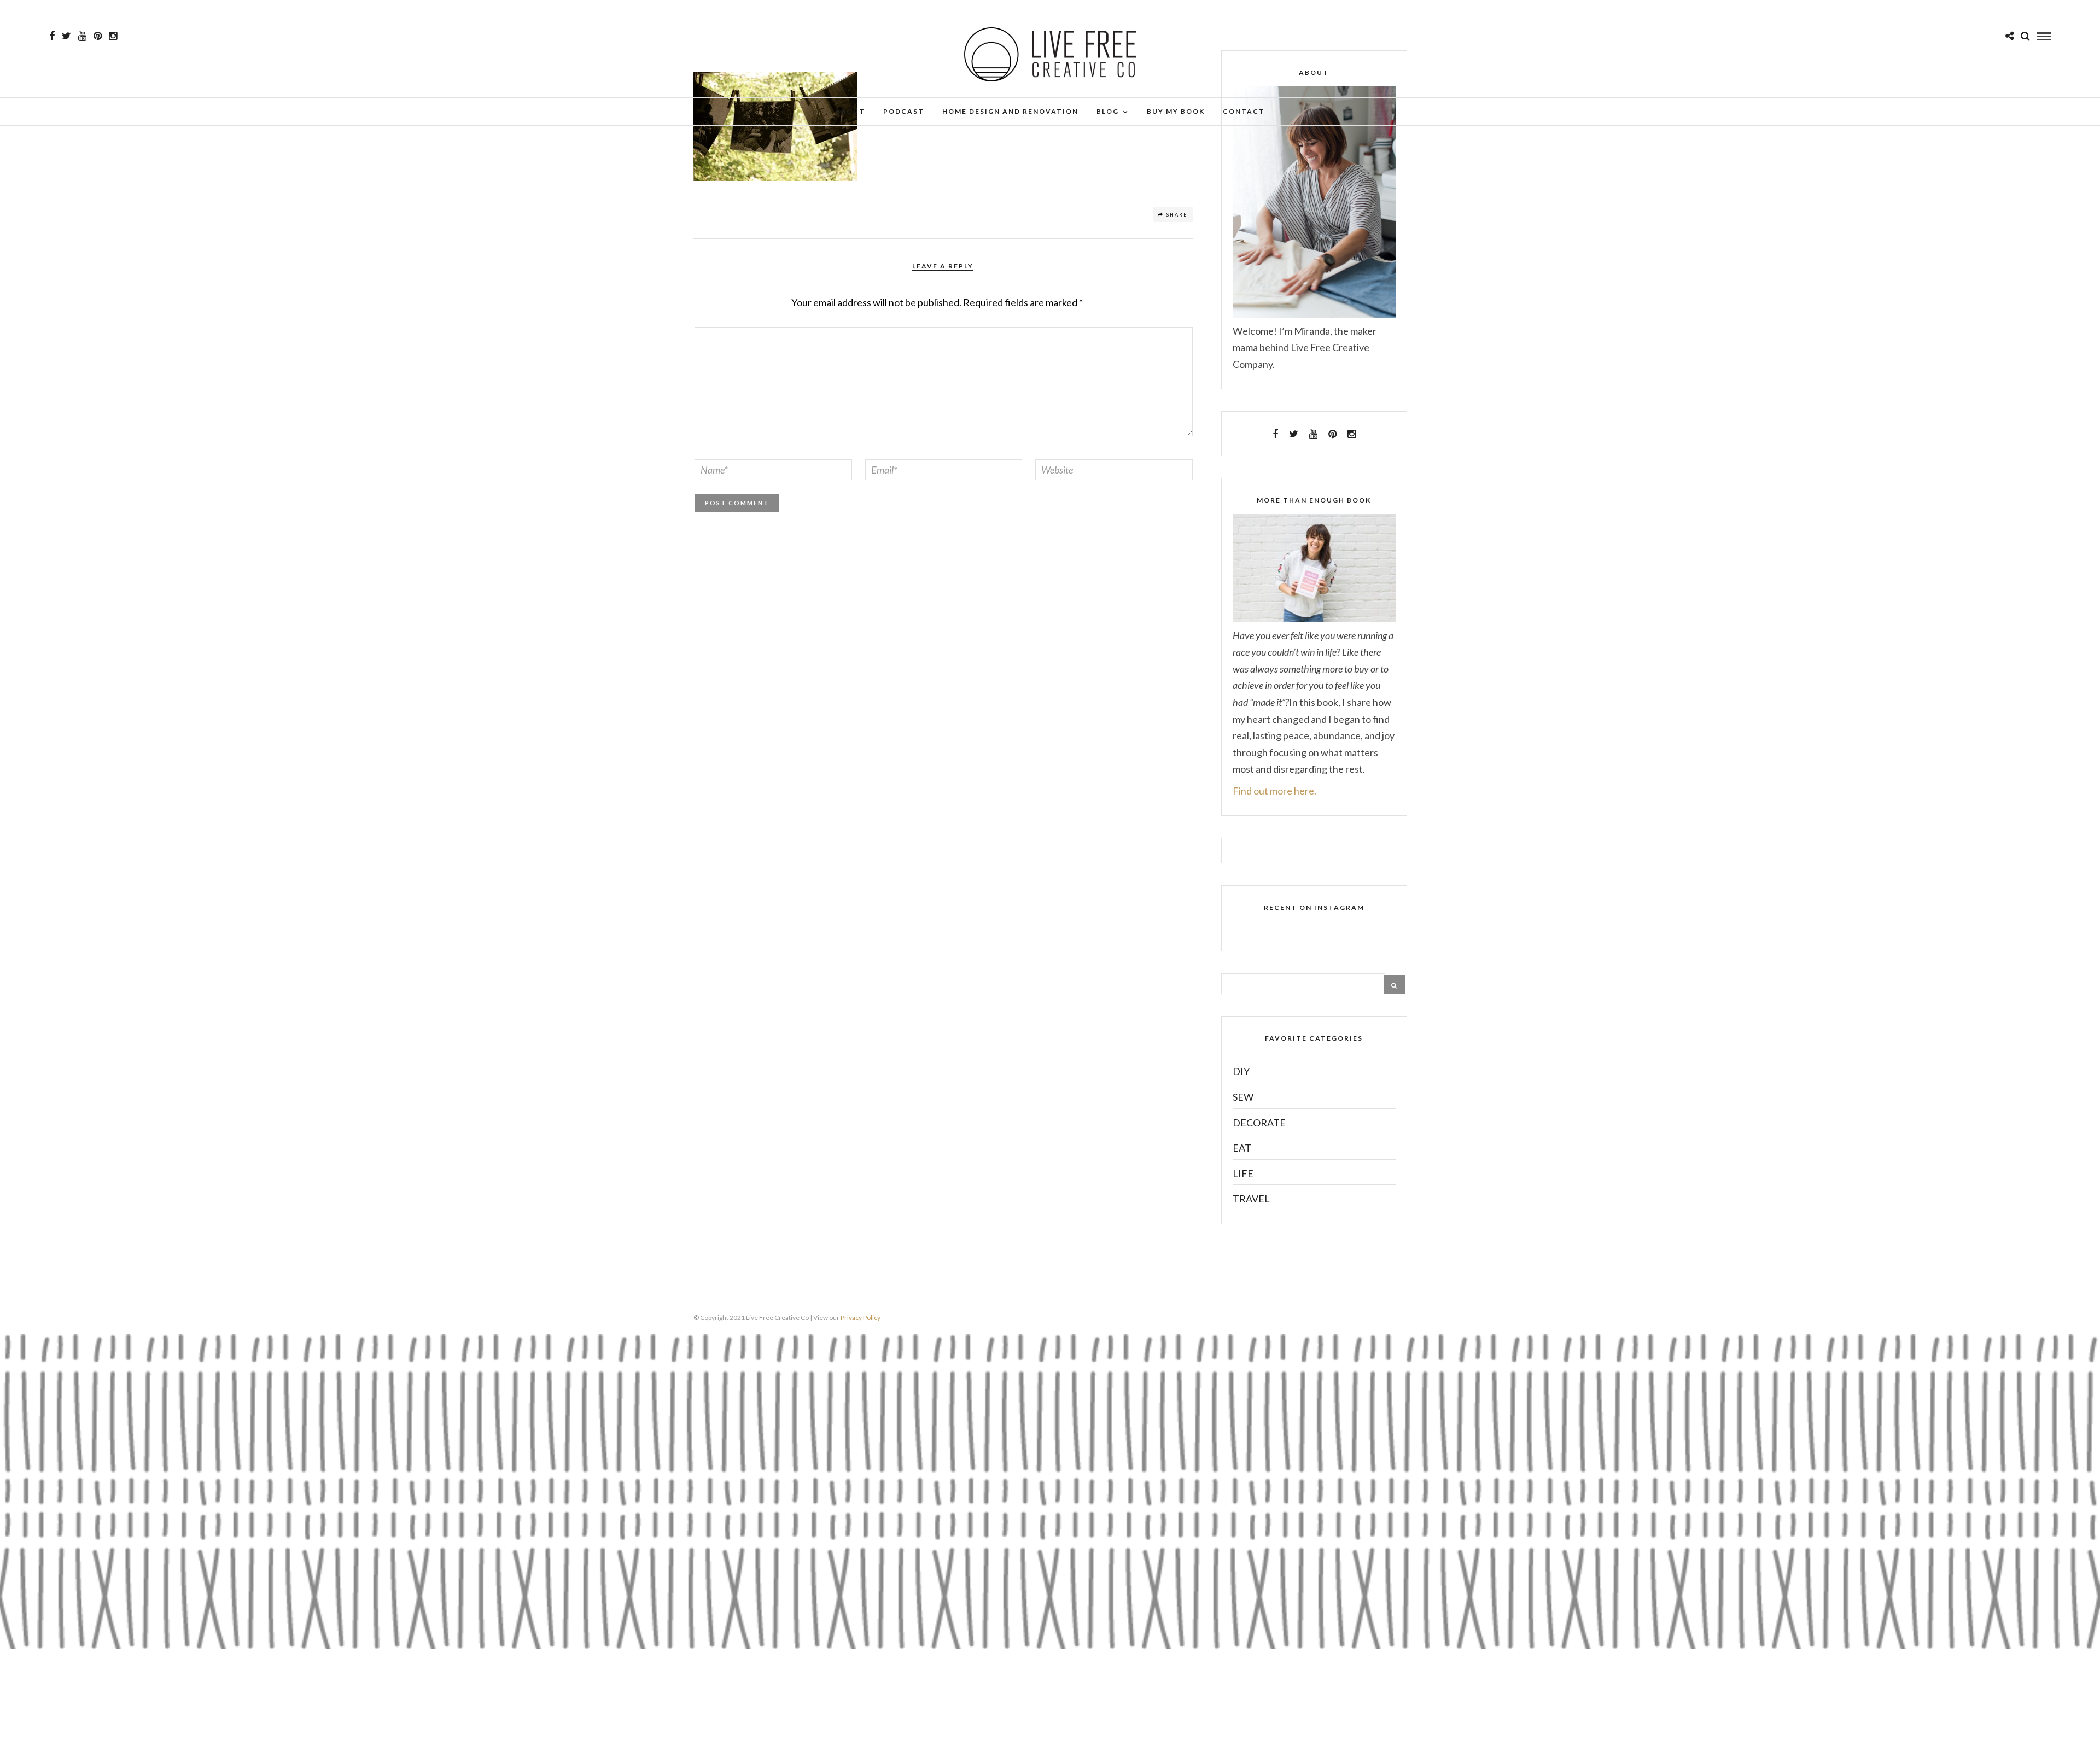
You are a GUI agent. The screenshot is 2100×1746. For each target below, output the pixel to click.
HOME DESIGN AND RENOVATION (1010, 111)
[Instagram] (113, 36)
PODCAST (904, 111)
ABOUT (850, 111)
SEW (1243, 1097)
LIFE (1243, 1173)
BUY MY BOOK (1176, 111)
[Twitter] (1294, 434)
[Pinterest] (98, 36)
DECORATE (1259, 1123)
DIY (1241, 1071)
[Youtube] (82, 36)
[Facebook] (1275, 434)
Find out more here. (1274, 791)
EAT (1242, 1148)
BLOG (1108, 111)
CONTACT (1244, 111)
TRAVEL (1251, 1199)
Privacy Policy (861, 1318)
